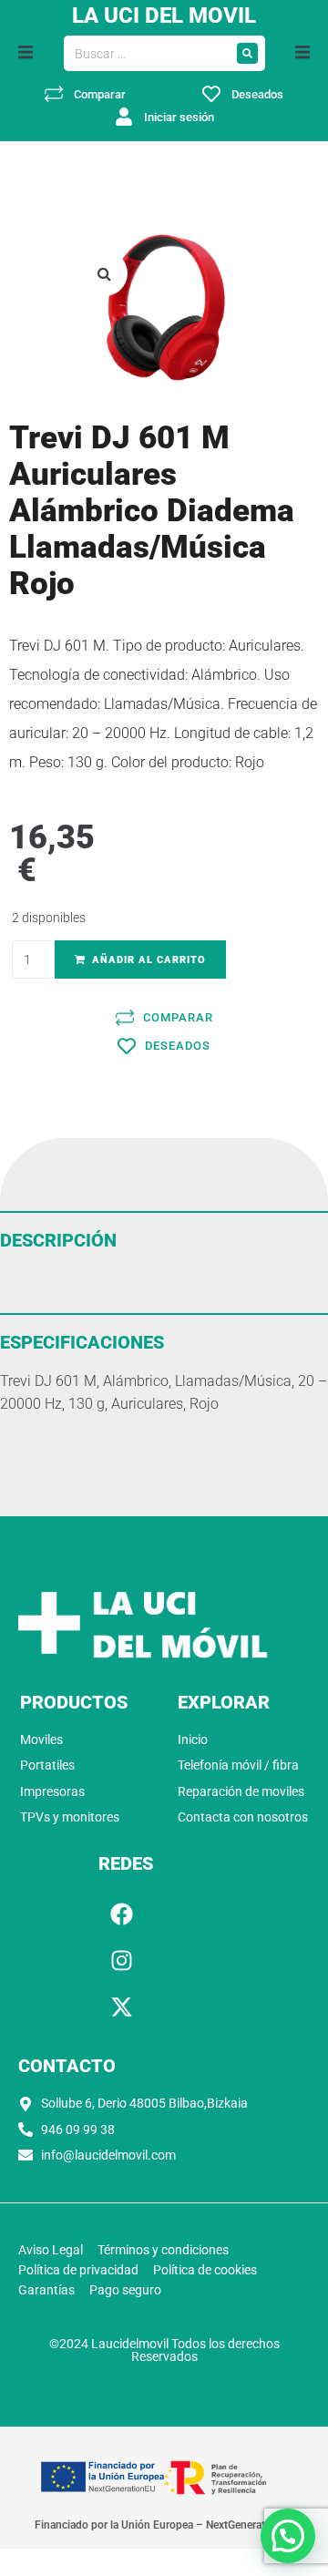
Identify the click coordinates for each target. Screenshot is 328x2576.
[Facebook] (121, 1914)
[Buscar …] (147, 54)
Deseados (257, 94)
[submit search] (247, 53)
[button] (26, 52)
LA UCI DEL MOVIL (164, 15)
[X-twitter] (121, 2006)
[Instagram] (121, 1960)
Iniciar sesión (179, 117)
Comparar (100, 94)
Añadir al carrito (149, 960)
